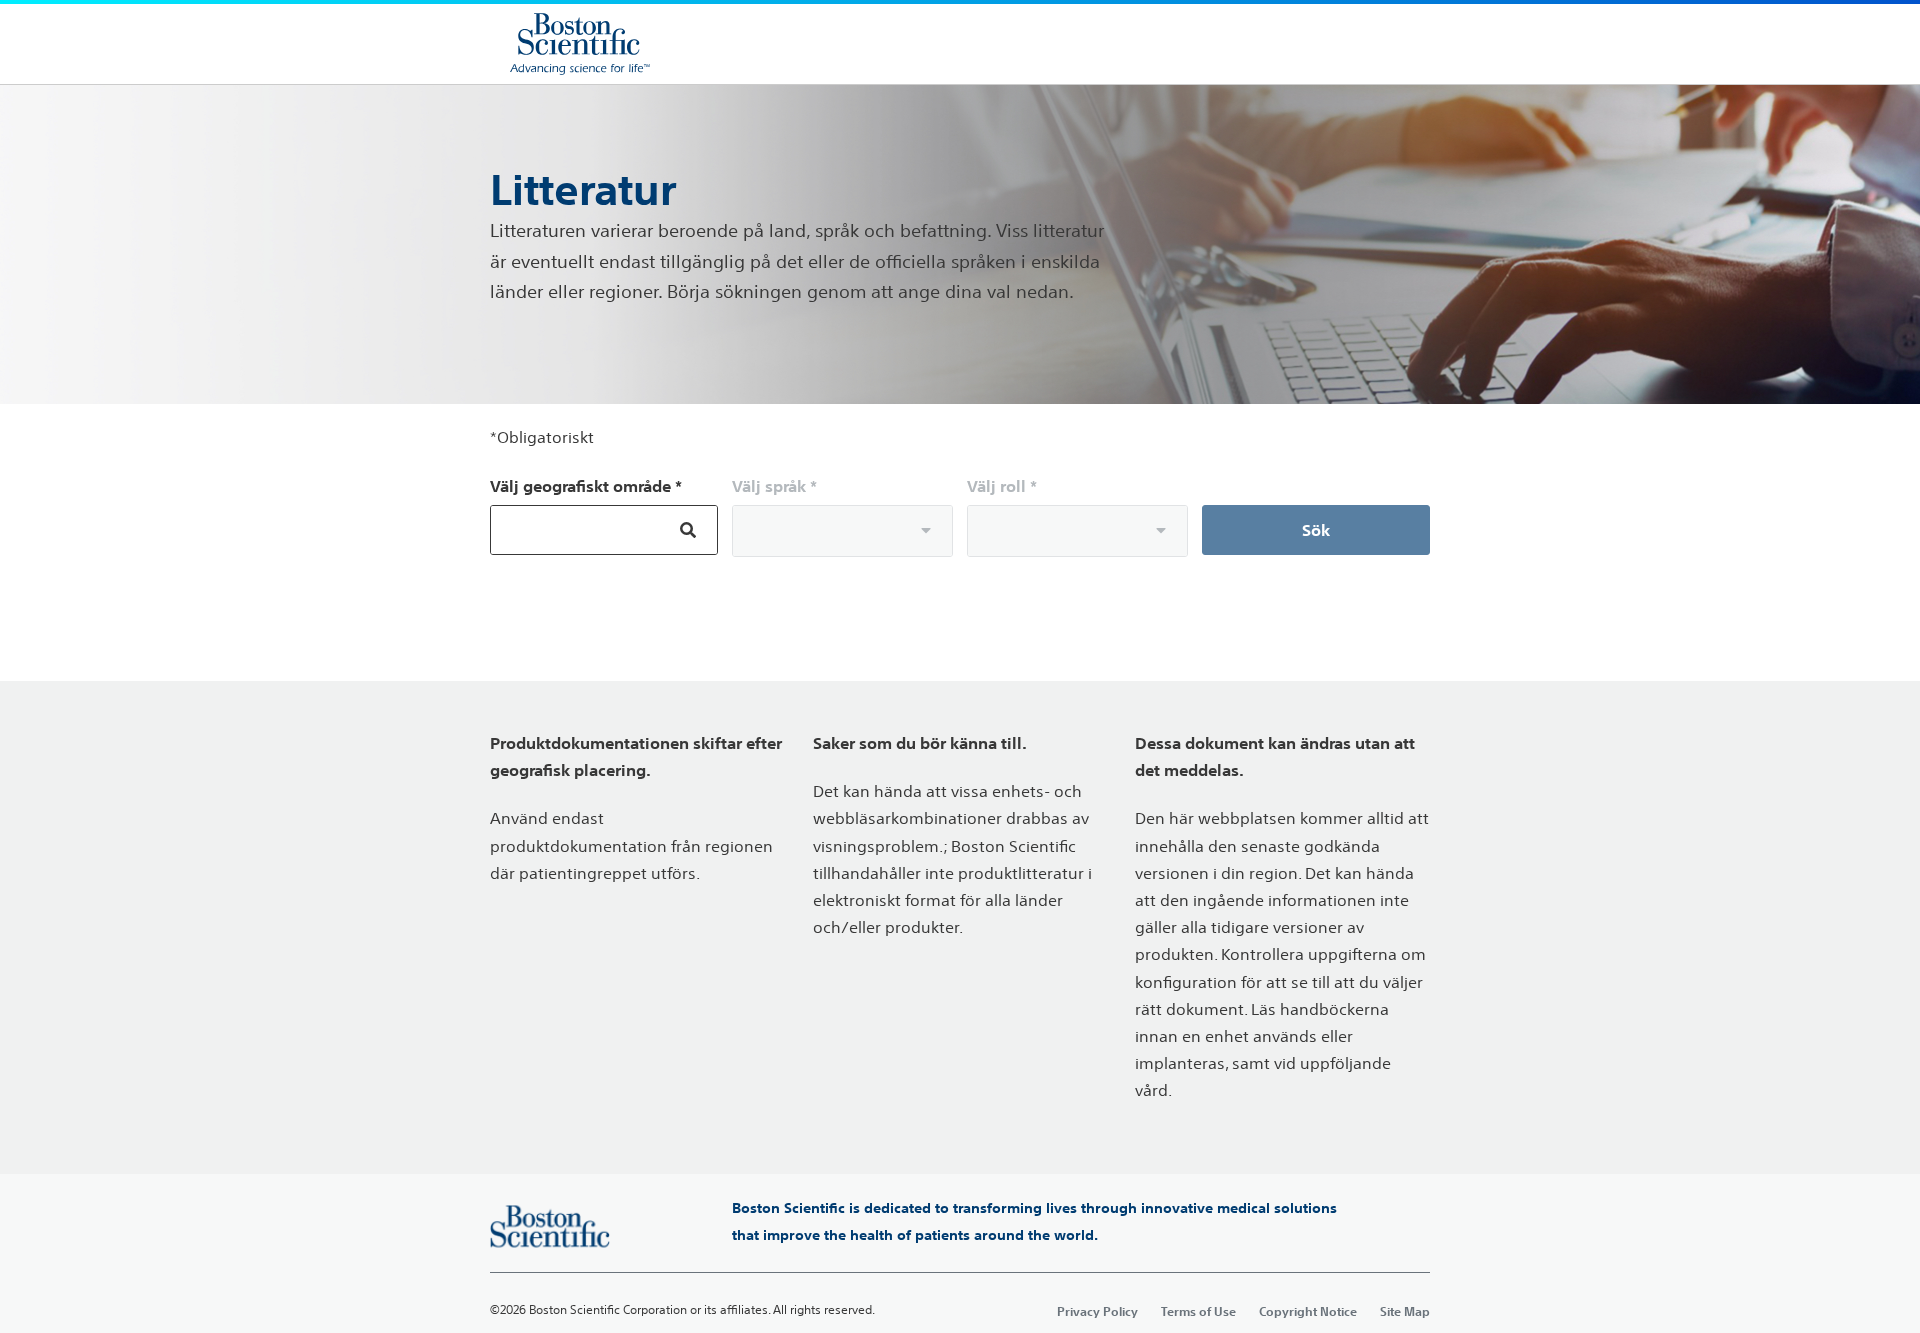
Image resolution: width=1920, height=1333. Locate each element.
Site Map (1405, 1311)
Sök (1316, 530)
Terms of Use (1198, 1311)
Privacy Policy (1097, 1311)
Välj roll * (1002, 486)
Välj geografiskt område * (586, 486)
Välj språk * (774, 486)
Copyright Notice (1308, 1311)
